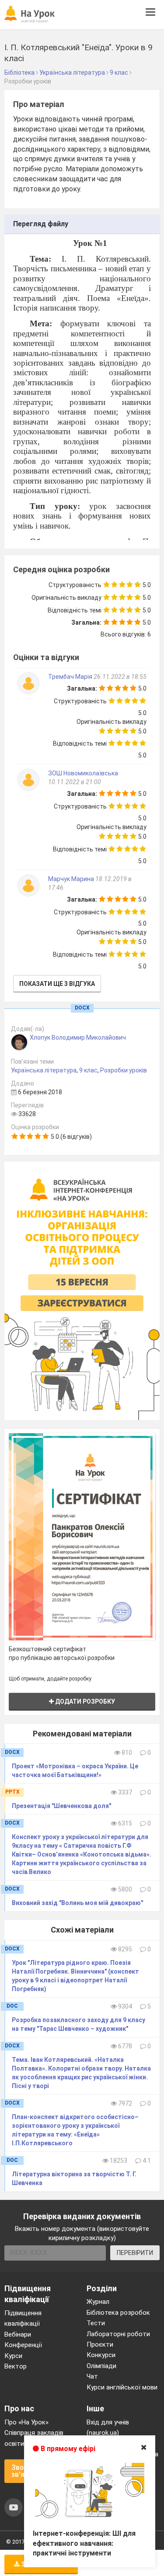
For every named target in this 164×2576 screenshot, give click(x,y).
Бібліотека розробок (118, 2313)
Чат (92, 2376)
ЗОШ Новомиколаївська (83, 773)
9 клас (88, 1070)
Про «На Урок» (26, 2422)
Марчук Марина (72, 879)
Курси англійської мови (122, 2387)
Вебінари (18, 2334)
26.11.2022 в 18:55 (120, 677)
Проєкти (100, 2344)
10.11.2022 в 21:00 (75, 782)
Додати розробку (84, 1701)
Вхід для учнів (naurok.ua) (108, 2427)
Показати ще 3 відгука (57, 984)
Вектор (16, 2366)
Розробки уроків (124, 1070)
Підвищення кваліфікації (23, 2318)
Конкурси (101, 2355)
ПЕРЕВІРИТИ (135, 2253)
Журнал (98, 2302)
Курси (13, 2356)
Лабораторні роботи (118, 2334)
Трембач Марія (71, 677)
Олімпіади (101, 2366)
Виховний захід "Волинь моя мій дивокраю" (77, 1903)
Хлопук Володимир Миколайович (78, 1037)
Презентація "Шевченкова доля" (61, 1806)
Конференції (23, 2345)
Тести (96, 2323)
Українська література (44, 1070)
